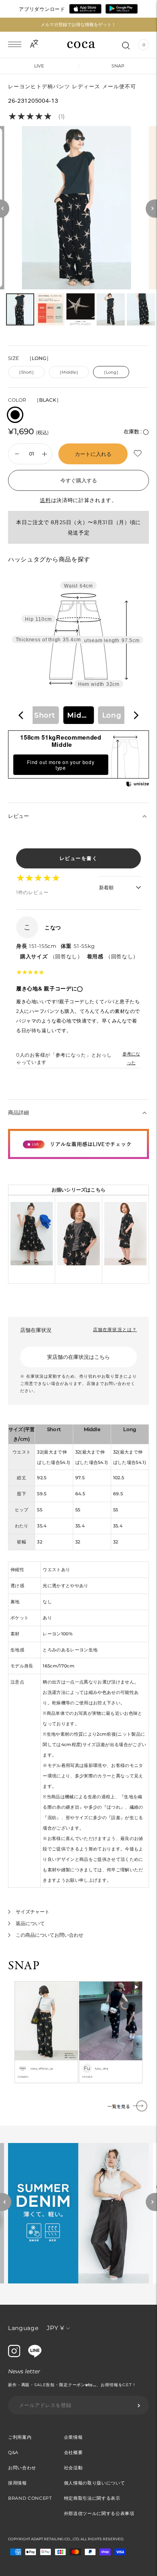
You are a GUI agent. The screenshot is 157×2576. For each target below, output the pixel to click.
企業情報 (73, 2437)
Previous (6, 2202)
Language (23, 2328)
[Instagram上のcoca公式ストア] (14, 2355)
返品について (30, 1923)
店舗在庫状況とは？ (115, 1330)
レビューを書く (79, 858)
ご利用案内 (20, 2437)
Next (151, 2202)
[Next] (151, 208)
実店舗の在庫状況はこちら (78, 1357)
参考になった (131, 1058)
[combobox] (78, 715)
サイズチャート (33, 1912)
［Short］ (26, 372)
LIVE (39, 66)
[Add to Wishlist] (138, 453)
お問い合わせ (22, 2468)
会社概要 (73, 2452)
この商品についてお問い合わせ (50, 1935)
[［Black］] (15, 415)
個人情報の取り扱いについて (95, 2483)
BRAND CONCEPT (30, 2498)
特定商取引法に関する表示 (92, 2498)
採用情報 (18, 2483)
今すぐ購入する (79, 480)
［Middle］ (69, 372)
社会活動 (73, 2468)
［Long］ (111, 372)
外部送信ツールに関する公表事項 (99, 2513)
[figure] (21, 715)
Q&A (13, 2452)
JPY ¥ (55, 2328)
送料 (45, 500)
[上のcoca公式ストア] (35, 2356)
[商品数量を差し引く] (44, 454)
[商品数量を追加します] (17, 454)
